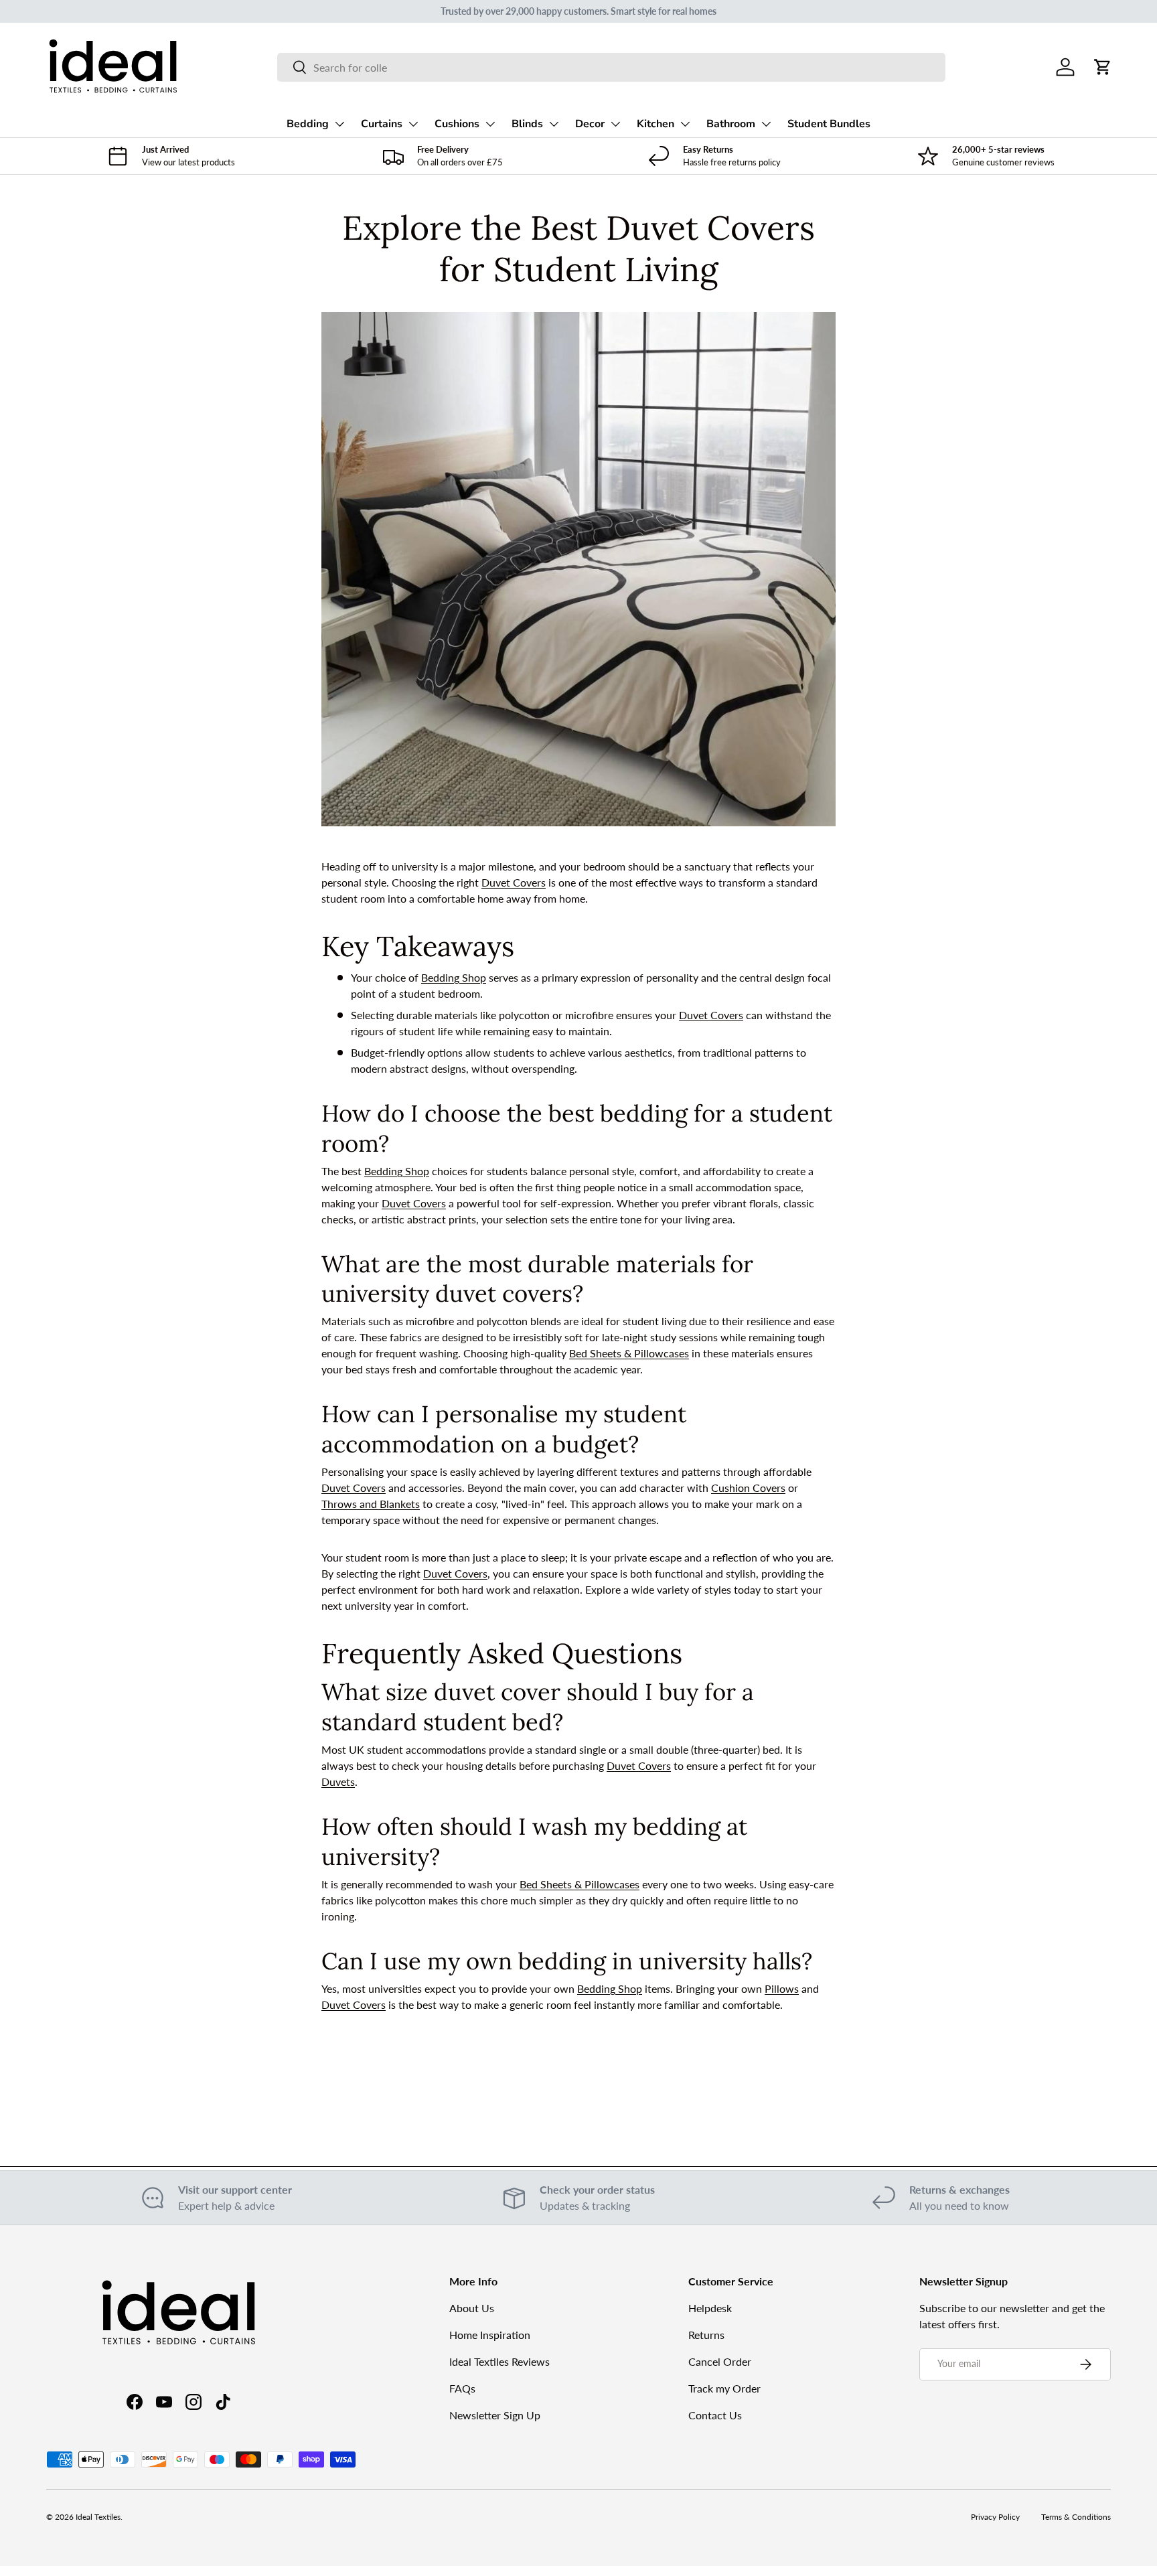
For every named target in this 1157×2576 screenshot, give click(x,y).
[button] (1103, 67)
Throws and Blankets (371, 1504)
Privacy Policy (995, 2517)
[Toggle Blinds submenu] (554, 124)
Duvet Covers (514, 882)
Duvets (338, 1782)
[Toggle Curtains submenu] (413, 124)
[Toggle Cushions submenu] (490, 124)
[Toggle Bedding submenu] (339, 124)
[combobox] (611, 67)
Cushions (457, 124)
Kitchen (655, 124)
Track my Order (724, 2388)
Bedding (308, 124)
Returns (706, 2335)
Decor (590, 124)
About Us (472, 2308)
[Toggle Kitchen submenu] (685, 124)
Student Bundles (829, 124)
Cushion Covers (748, 1488)
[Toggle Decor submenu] (615, 124)
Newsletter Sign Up (495, 2415)
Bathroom (731, 124)
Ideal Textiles (98, 2517)
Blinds (527, 124)
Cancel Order (720, 2361)
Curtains (382, 124)
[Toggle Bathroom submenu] (766, 124)
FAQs (462, 2388)
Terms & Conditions (1076, 2517)
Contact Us (715, 2415)
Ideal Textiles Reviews (499, 2361)
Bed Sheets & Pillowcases (629, 1353)
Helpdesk (710, 2308)
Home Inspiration (490, 2335)
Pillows (782, 1988)
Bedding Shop (454, 977)
